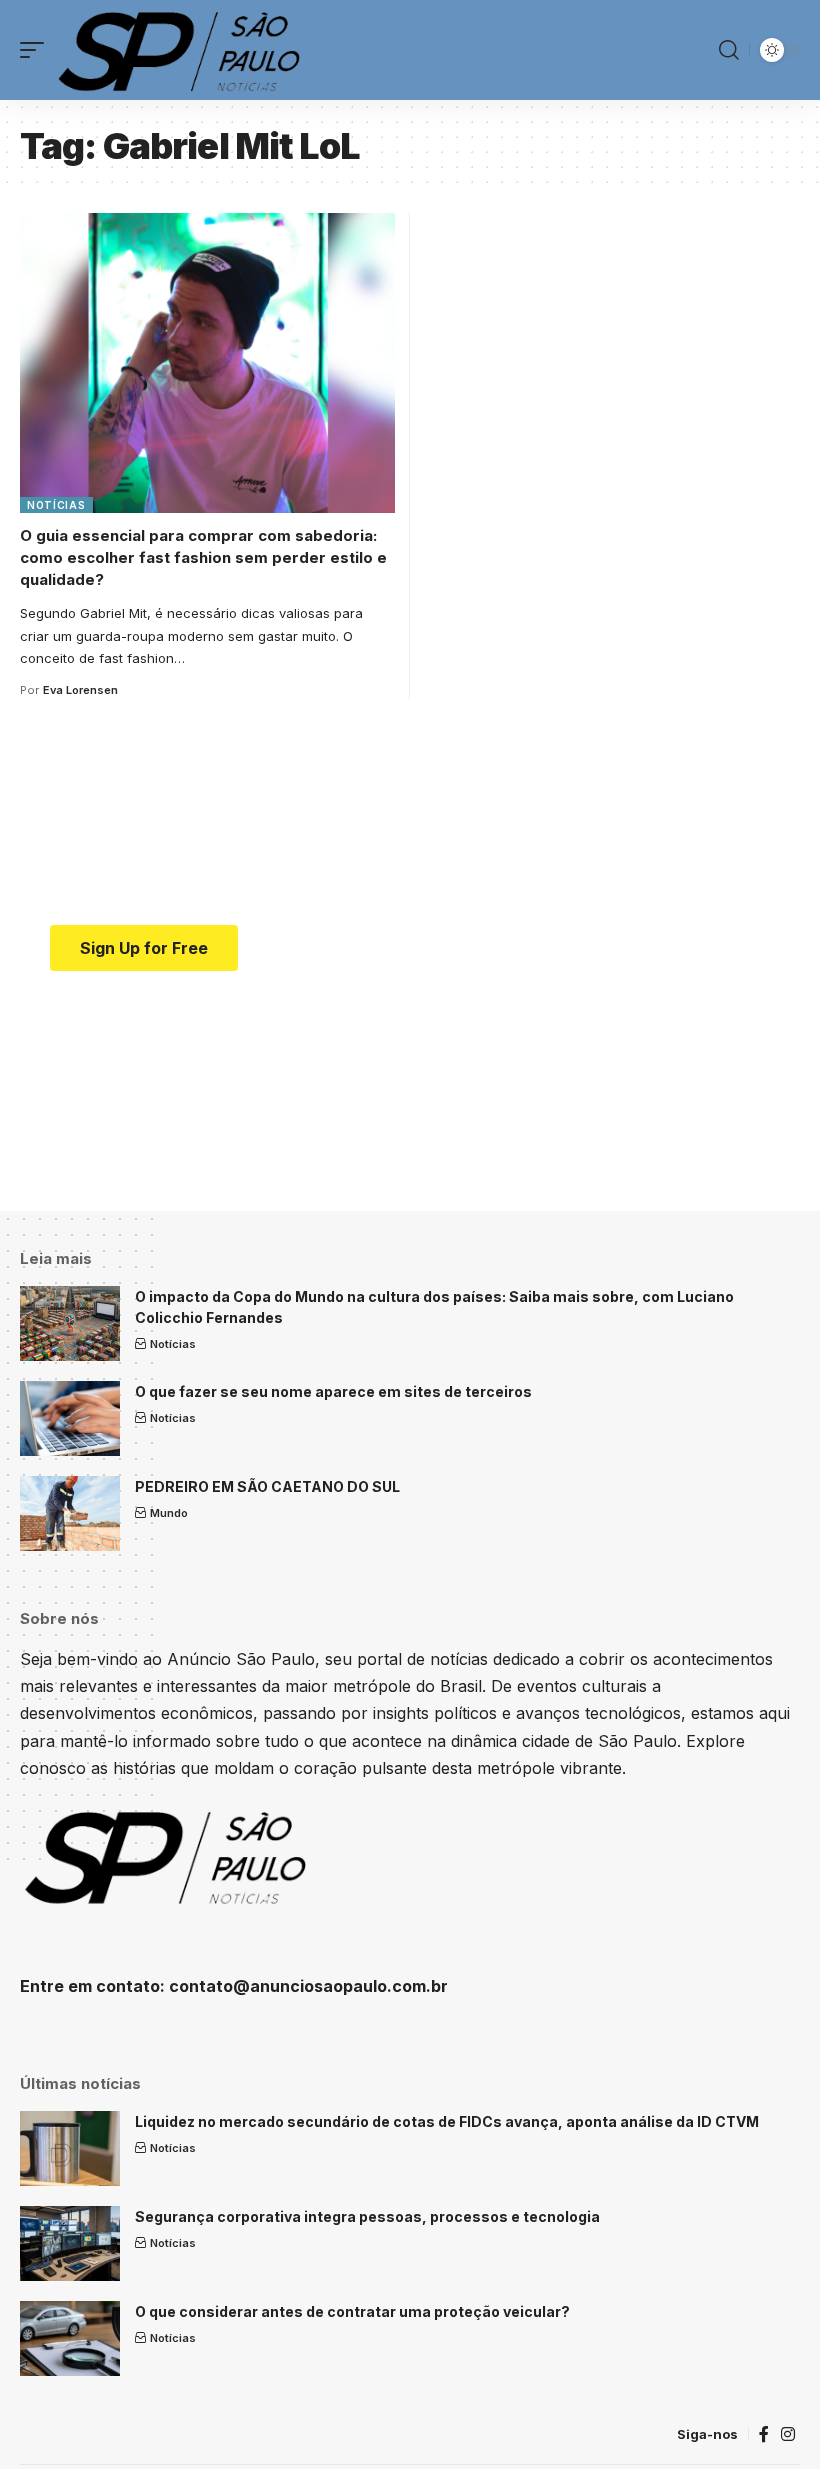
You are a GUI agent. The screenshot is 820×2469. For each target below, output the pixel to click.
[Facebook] (764, 2434)
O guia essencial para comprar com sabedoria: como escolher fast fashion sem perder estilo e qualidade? (203, 557)
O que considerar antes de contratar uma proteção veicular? (352, 2311)
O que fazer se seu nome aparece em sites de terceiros (333, 1391)
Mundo (169, 1513)
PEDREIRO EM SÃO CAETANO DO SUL (267, 1486)
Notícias (56, 505)
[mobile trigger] (37, 50)
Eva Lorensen (80, 690)
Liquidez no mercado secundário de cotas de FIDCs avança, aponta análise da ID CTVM (447, 2121)
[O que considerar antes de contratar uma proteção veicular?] (70, 2338)
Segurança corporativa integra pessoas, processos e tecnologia (367, 2216)
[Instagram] (788, 2434)
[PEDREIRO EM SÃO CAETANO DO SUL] (70, 1513)
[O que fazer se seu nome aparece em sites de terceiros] (70, 1418)
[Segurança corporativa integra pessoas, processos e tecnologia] (70, 2243)
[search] (729, 50)
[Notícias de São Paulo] (183, 50)
